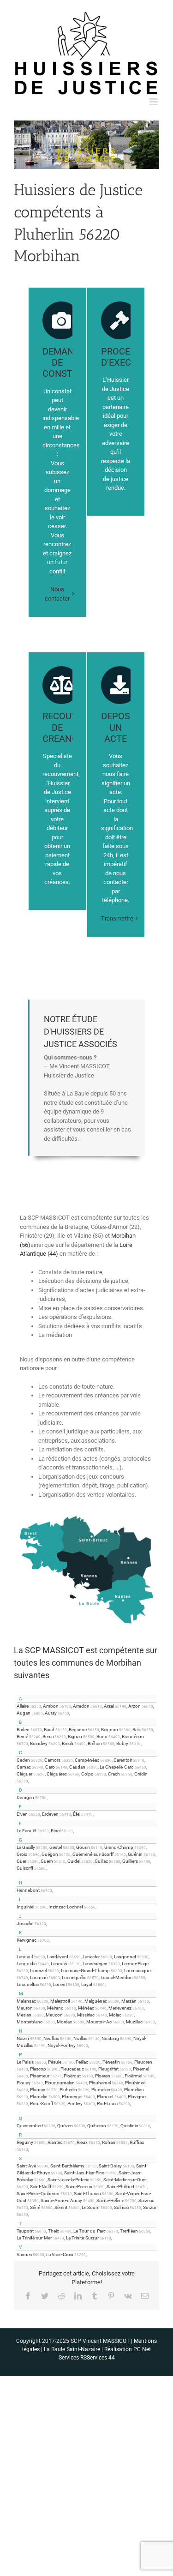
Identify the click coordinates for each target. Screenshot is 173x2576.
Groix (22, 1854)
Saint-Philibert (120, 2187)
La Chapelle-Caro (117, 1767)
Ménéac (86, 2008)
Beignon (110, 1730)
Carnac (24, 1767)
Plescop (38, 2069)
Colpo (87, 1774)
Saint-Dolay (110, 2166)
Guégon (50, 1854)
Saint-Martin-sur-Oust (125, 2180)
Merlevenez (120, 2008)
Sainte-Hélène (110, 2200)
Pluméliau (134, 2090)
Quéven (65, 2126)
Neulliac (51, 2038)
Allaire (23, 1706)
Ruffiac (137, 2142)
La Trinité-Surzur (82, 2238)
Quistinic (129, 2126)
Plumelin (39, 2097)
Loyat (87, 1984)
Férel (56, 1831)
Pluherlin (68, 2090)
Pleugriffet (108, 2069)
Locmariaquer (138, 1971)
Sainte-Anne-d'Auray (61, 2200)
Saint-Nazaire (83, 2349)
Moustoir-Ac (99, 2022)
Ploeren (103, 2076)
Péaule (55, 2062)
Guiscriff (25, 1868)
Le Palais (25, 2062)
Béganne (78, 1730)
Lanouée (60, 1964)
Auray (51, 1713)
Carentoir (123, 1760)
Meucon (54, 2015)
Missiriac (86, 2015)
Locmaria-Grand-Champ (85, 1971)
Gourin (83, 1847)
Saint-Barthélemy (67, 2166)
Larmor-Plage (135, 1964)
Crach (114, 1774)
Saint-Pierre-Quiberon (38, 2194)
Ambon (51, 1706)
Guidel (74, 1861)
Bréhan (95, 1743)
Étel (77, 1814)
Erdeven (50, 1814)
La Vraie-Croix (60, 2254)
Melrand (55, 2008)
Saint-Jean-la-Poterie (68, 2180)
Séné (35, 2207)
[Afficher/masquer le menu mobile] (154, 102)
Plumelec (101, 2090)
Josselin (25, 1923)
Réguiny (25, 2142)
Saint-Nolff (41, 2187)
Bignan (75, 1736)
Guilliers (130, 1861)
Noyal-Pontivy (62, 2045)
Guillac (101, 1861)
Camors (52, 1760)
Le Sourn (91, 2207)
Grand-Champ (119, 1847)
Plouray (38, 2090)
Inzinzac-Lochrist (66, 1907)
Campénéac (87, 1760)
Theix (54, 2231)
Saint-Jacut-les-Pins (84, 2173)
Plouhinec (135, 2083)
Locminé (39, 1977)
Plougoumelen (60, 2083)
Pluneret (105, 2097)
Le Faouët (27, 1831)
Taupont (25, 2231)
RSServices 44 (98, 2358)
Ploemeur (40, 2076)
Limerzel (38, 1971)
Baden (23, 1730)
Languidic (27, 1964)
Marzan (129, 2001)
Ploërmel (133, 2076)
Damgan (25, 1797)
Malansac (26, 2001)
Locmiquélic (74, 1977)
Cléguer (24, 1774)
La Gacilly (26, 1847)
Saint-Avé (26, 2166)
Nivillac (80, 2038)
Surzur (150, 2207)
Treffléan (129, 2231)
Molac (115, 2015)
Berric (48, 1736)
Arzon (134, 1706)
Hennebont (28, 1890)
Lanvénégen (95, 1964)
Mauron (25, 2008)
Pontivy (75, 2104)
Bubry (122, 1743)
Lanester (91, 1957)
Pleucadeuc (72, 2069)
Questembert (30, 2126)
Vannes (24, 2254)
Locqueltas (28, 1984)
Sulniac (121, 2207)
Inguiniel (25, 1907)
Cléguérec (57, 1774)
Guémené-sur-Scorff (93, 1854)
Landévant (58, 1957)
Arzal (109, 1706)
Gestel (56, 1847)
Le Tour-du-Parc (89, 2231)
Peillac (82, 2062)
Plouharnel (100, 2083)
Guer (21, 1861)
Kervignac (27, 1940)
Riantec (55, 2142)
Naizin (23, 2038)
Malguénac (96, 2001)
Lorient (60, 1984)
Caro (50, 1767)
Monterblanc (30, 2022)
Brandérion (133, 1736)
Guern (47, 1861)
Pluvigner (137, 2097)
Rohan (109, 2142)
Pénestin (111, 2062)
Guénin (135, 1854)
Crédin (141, 1774)
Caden (23, 1760)
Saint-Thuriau (87, 2194)
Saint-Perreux (79, 2187)
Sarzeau (146, 2200)
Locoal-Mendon (117, 1977)
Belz (137, 1730)
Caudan (77, 1767)
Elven (22, 1814)
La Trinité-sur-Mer (34, 2238)
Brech (68, 1743)
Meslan (24, 2015)
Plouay (24, 2083)
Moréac (64, 2022)
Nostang (110, 2038)
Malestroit (60, 2001)
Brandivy (39, 1743)
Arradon (81, 1706)
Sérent (61, 2207)
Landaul (25, 1957)
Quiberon (97, 2126)
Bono (102, 1736)
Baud (49, 1730)
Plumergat (72, 2097)
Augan (24, 1713)
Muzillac (134, 2022)
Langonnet (125, 1957)
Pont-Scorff (42, 2104)
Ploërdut (72, 2076)
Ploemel (141, 2069)
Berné (22, 1736)
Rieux (82, 2142)
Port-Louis (107, 2104)
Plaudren (143, 2062)
